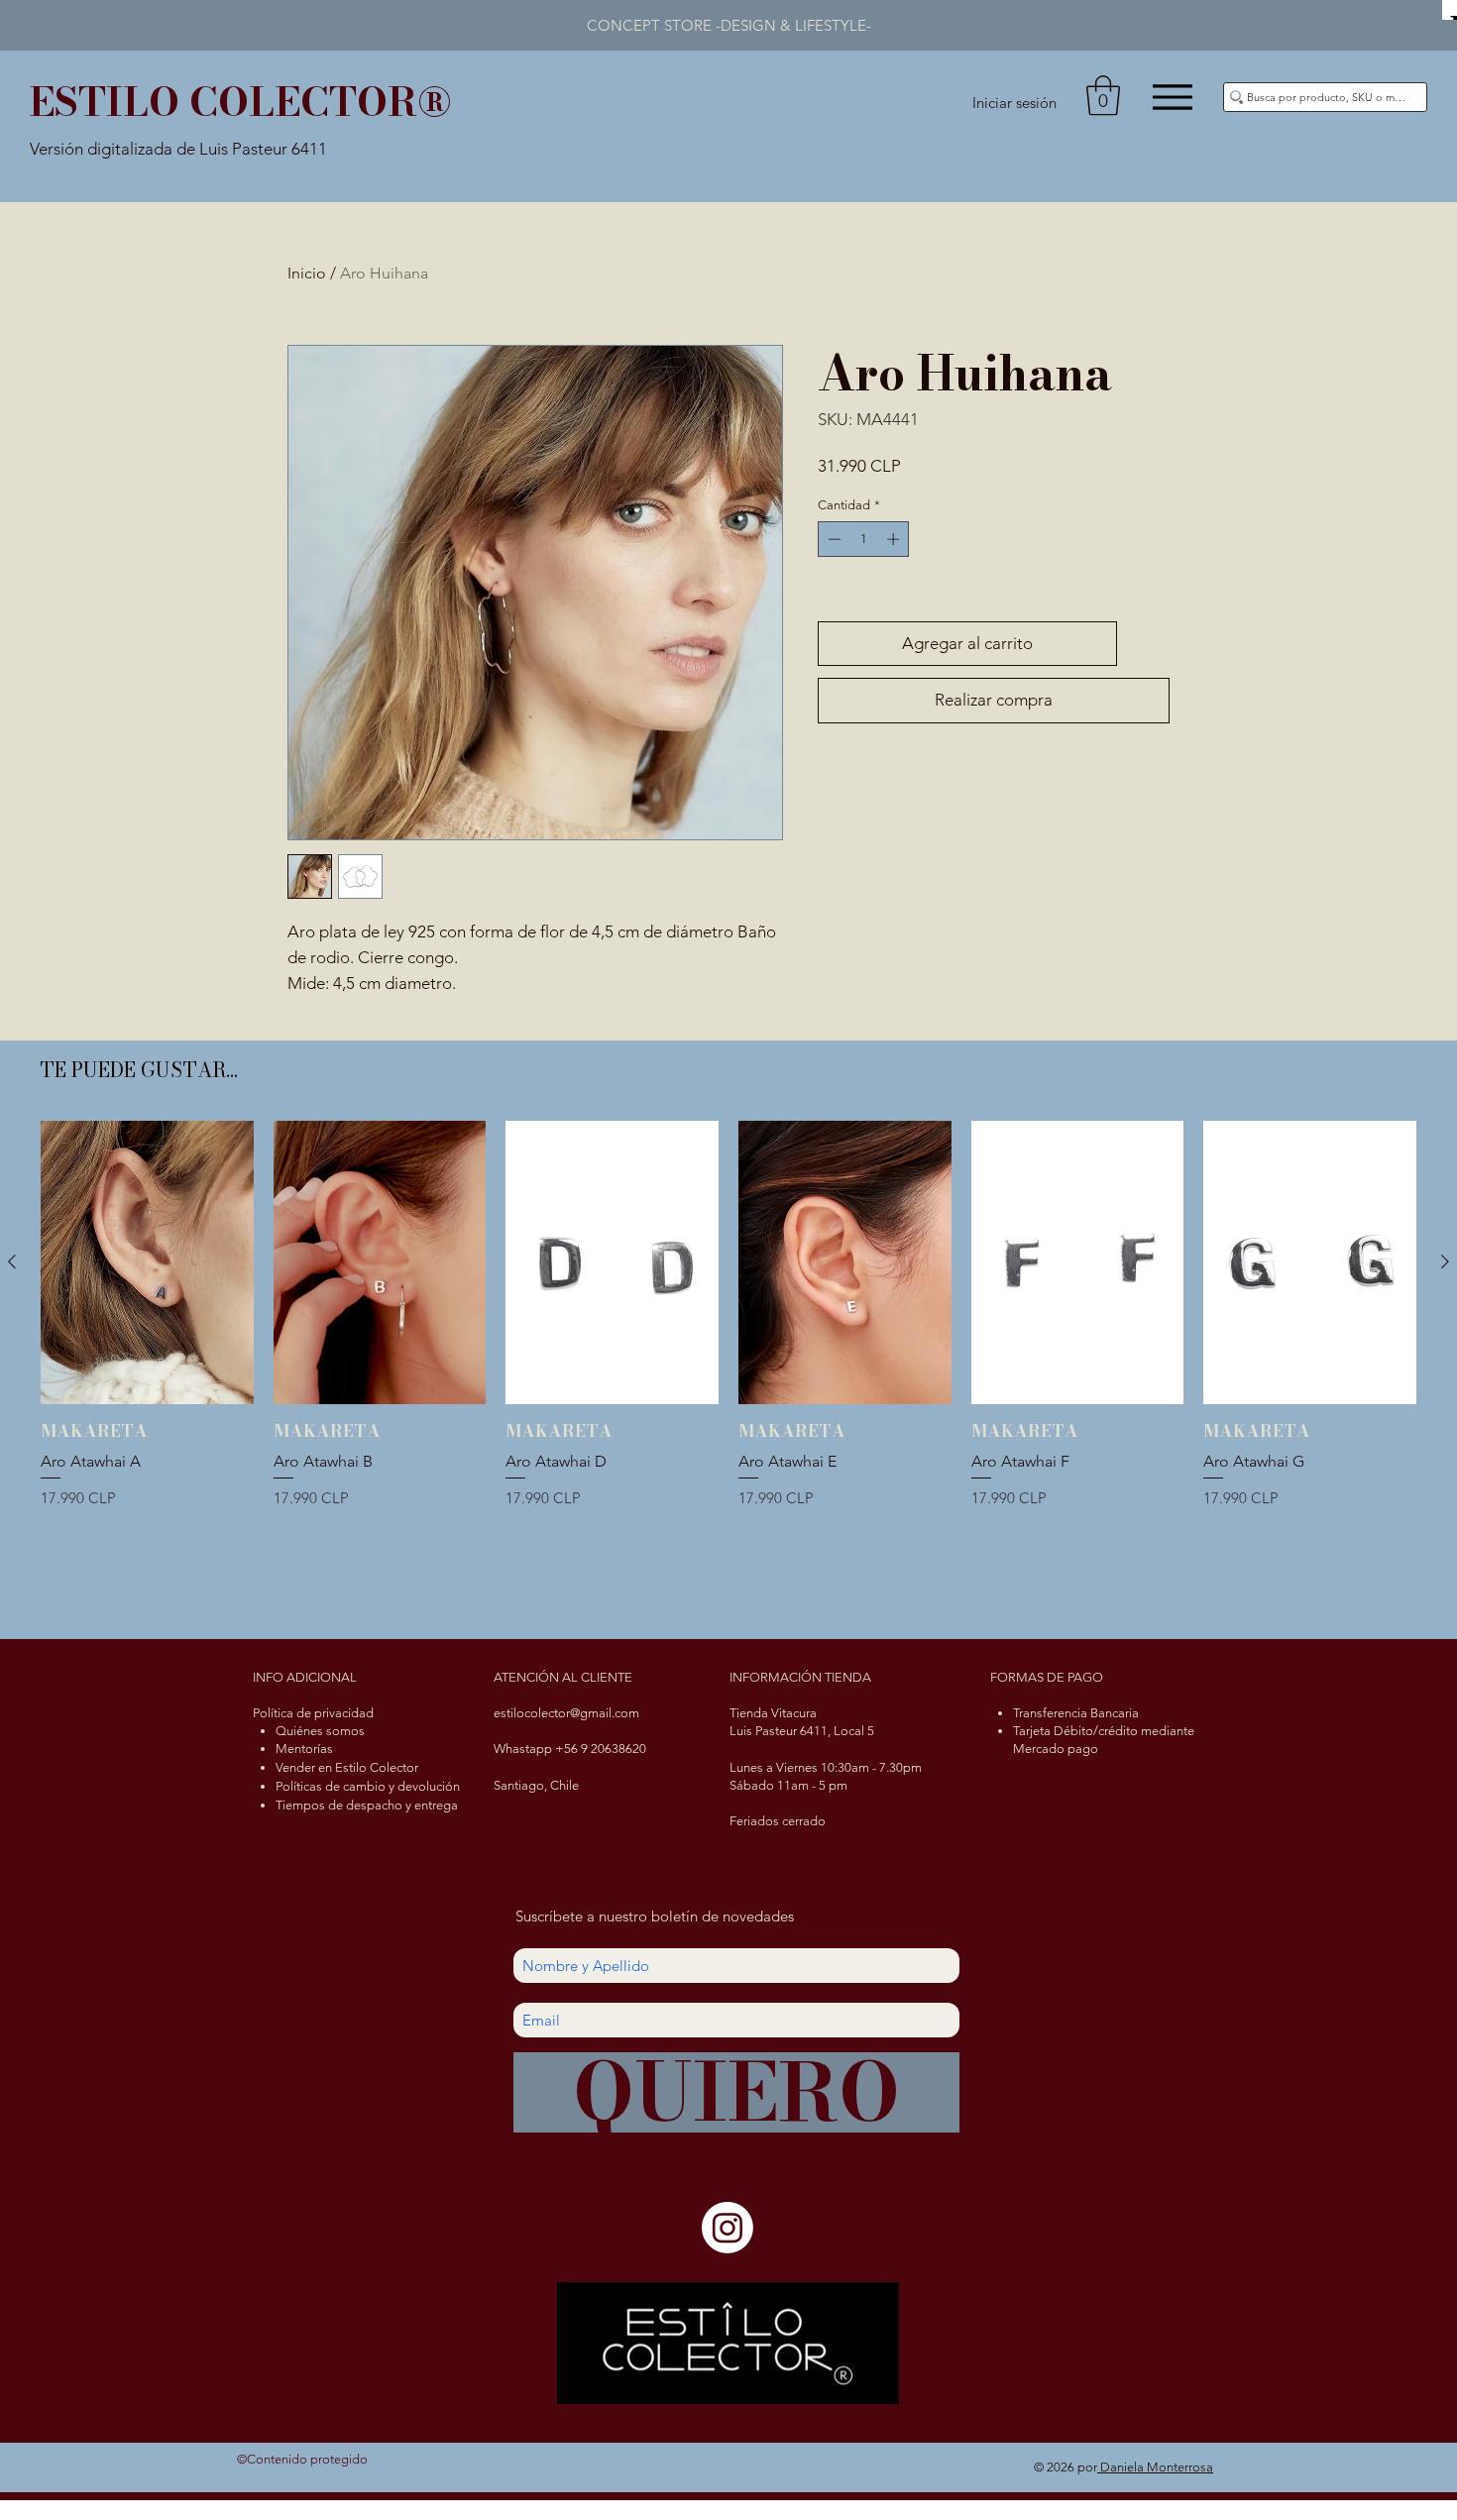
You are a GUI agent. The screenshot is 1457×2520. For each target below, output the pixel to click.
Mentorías (304, 1749)
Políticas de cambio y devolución (368, 1786)
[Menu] (1172, 97)
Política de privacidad (313, 1713)
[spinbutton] (864, 539)
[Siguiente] (1445, 1261)
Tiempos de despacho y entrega (367, 1805)
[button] (1103, 95)
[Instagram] (728, 2228)
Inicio (307, 273)
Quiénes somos (320, 1731)
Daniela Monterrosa (1155, 2467)
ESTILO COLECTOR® (240, 102)
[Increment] (895, 539)
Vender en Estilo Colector (347, 1767)
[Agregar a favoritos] (1148, 644)
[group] (728, 1367)
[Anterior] (12, 1261)
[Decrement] (833, 539)
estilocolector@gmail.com (566, 1713)
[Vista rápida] (147, 1262)
